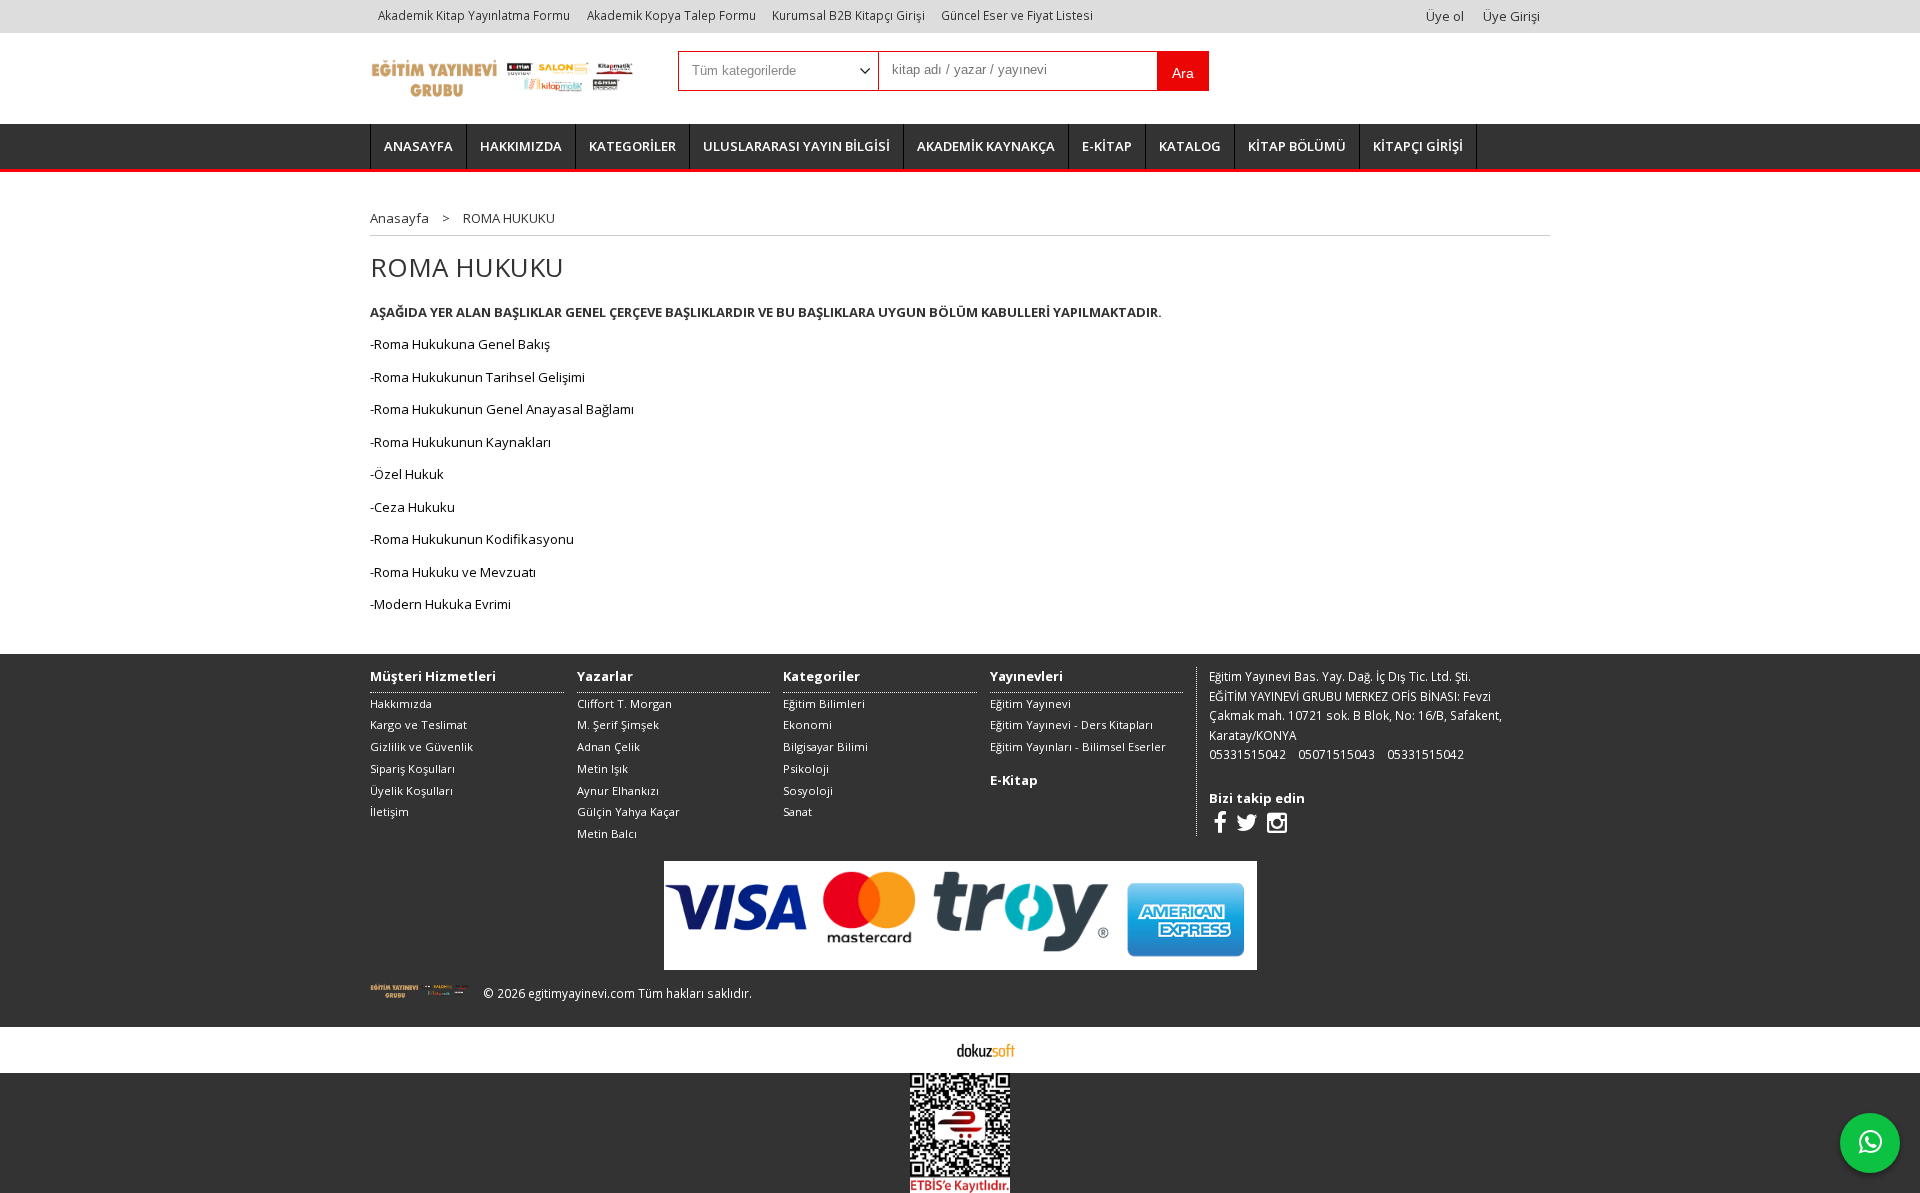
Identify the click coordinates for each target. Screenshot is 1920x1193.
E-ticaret (928, 1049)
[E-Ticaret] (986, 1049)
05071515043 (1336, 754)
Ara (1183, 73)
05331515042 (1247, 754)
